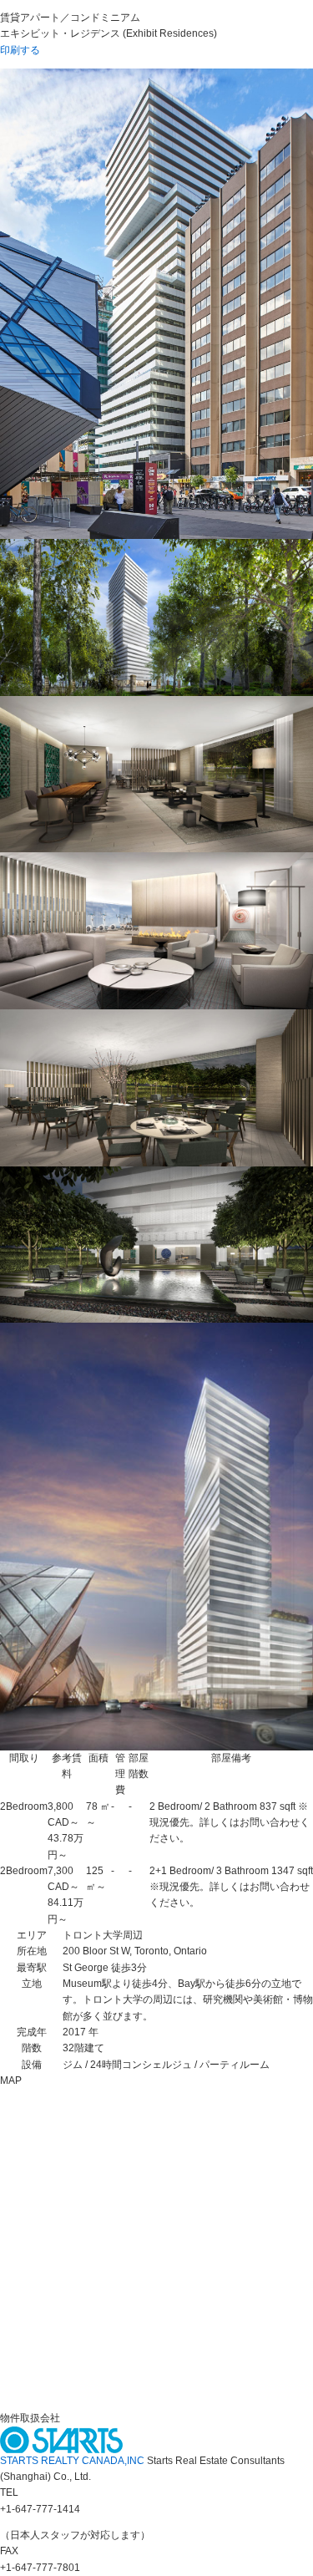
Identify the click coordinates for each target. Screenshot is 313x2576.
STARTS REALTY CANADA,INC (73, 2461)
